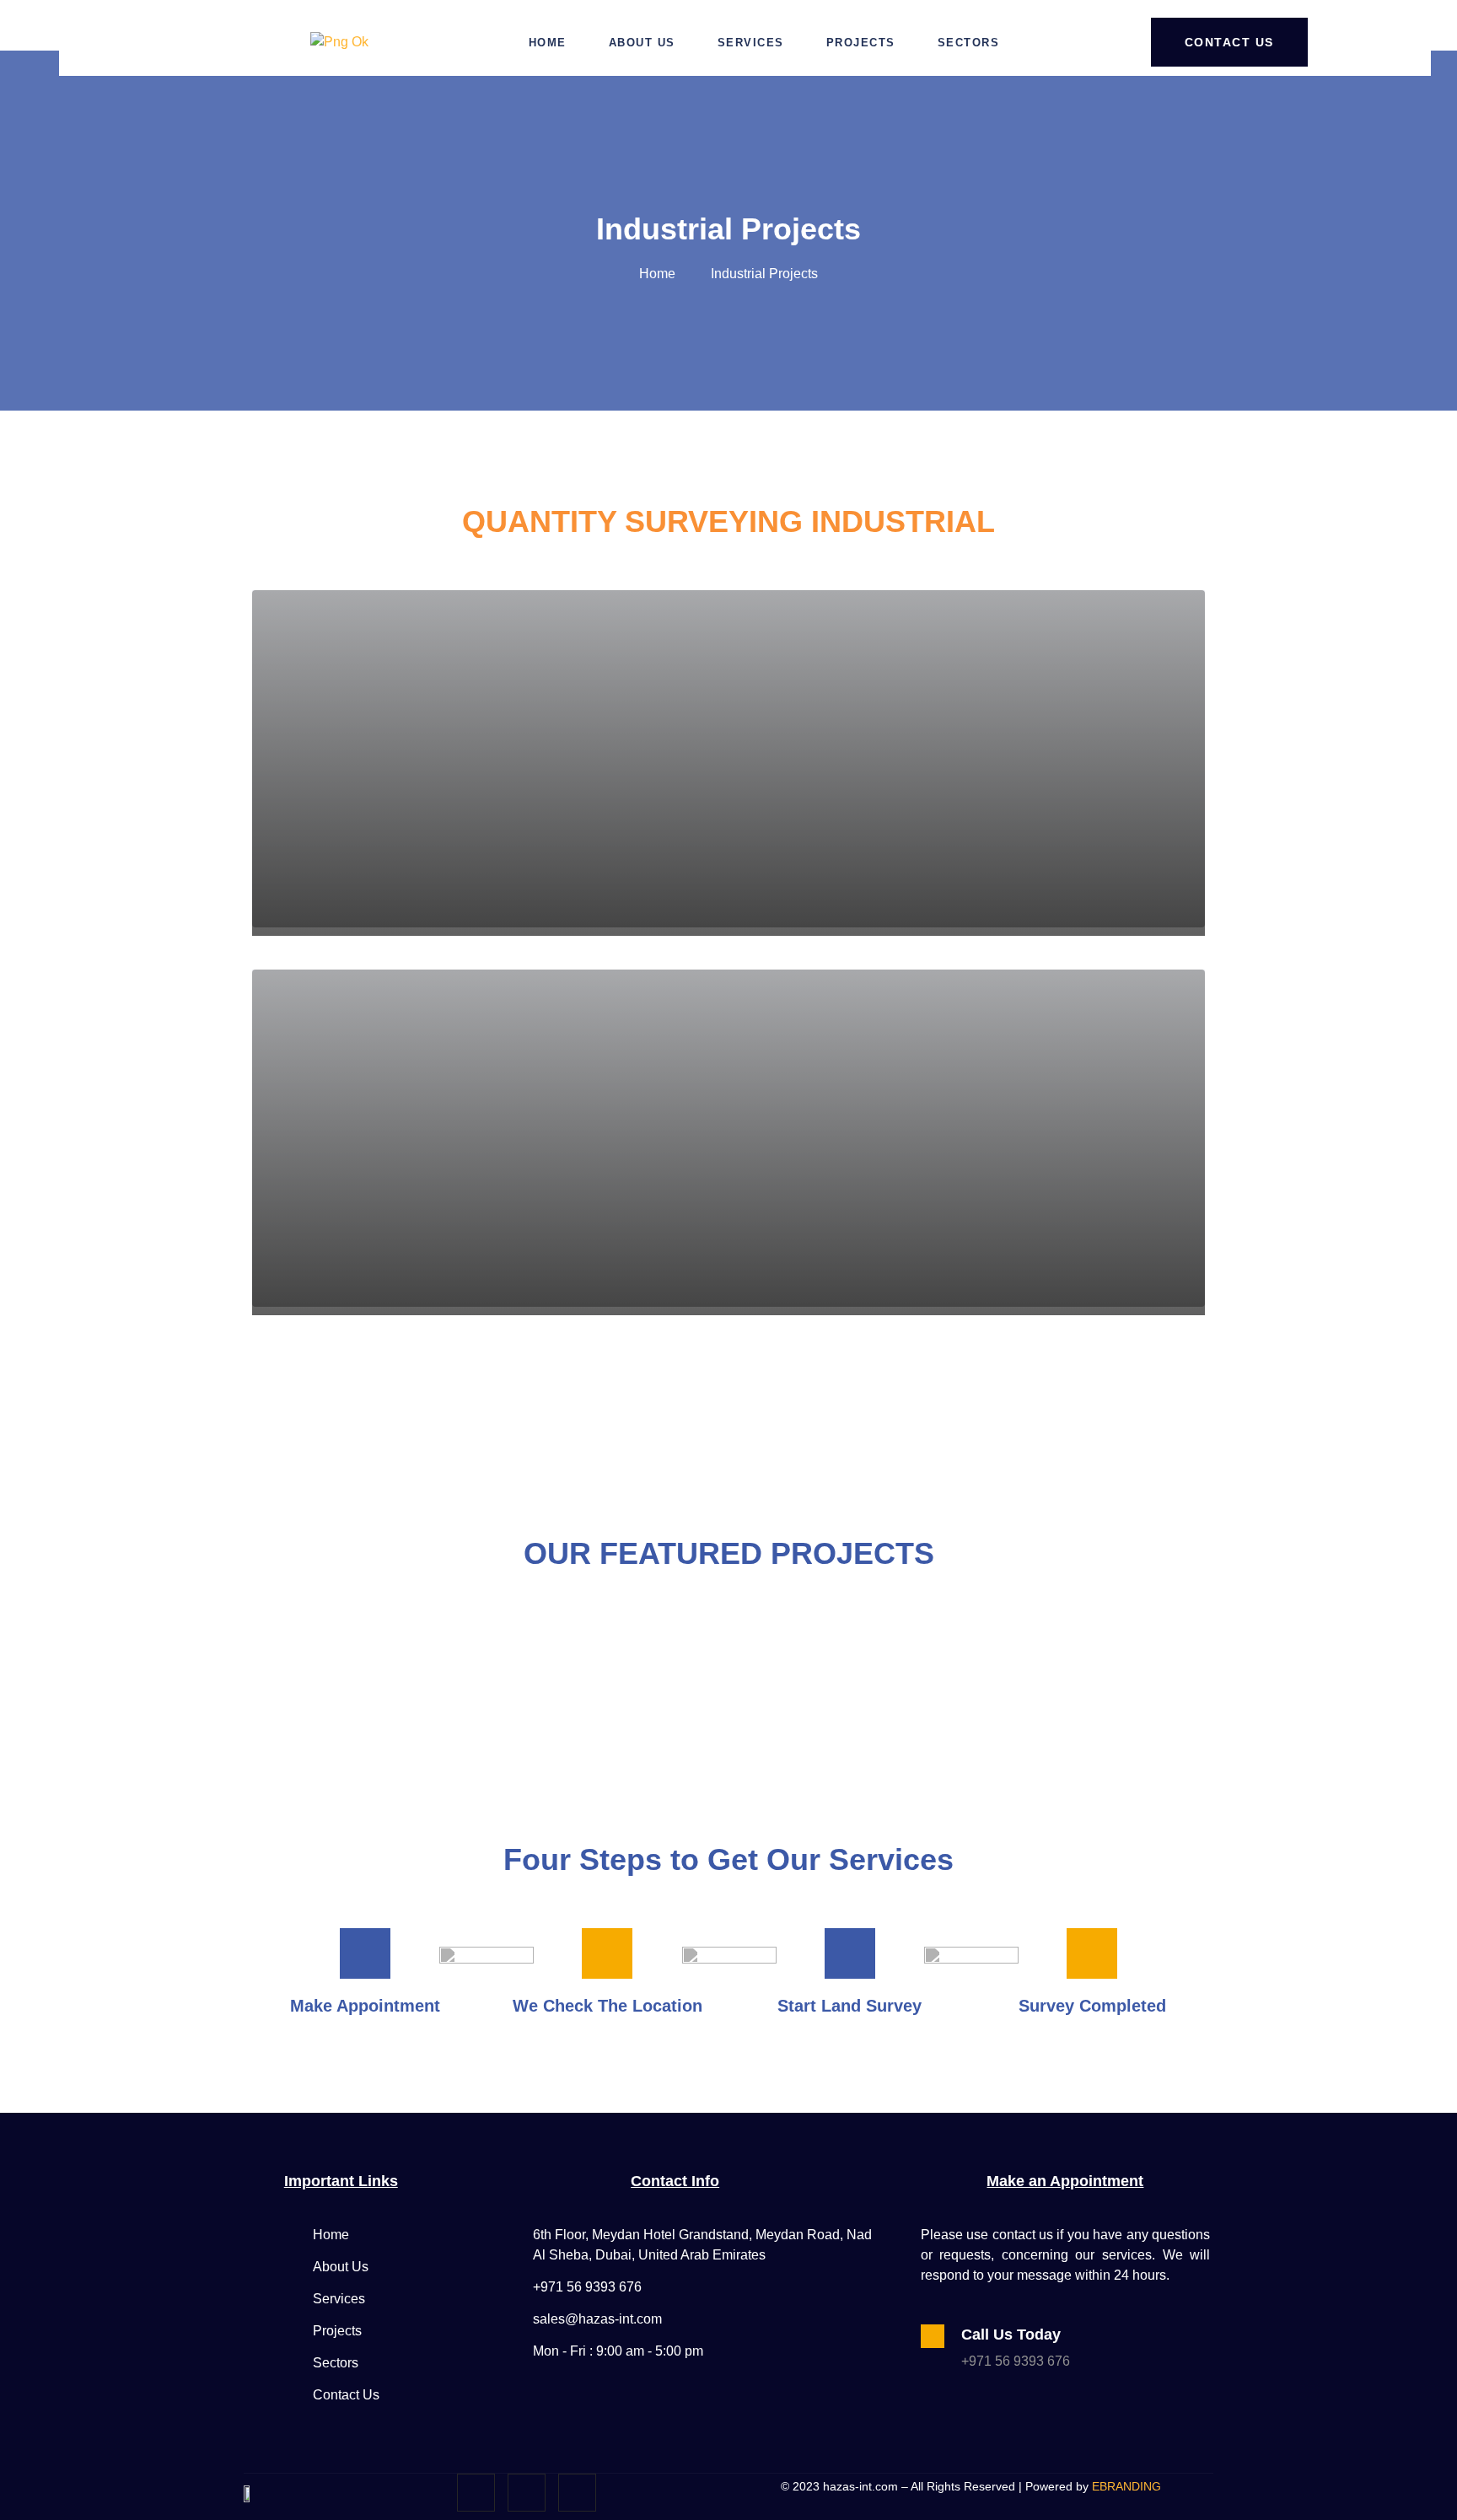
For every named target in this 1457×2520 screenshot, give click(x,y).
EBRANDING (1126, 2486)
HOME (548, 43)
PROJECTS (861, 43)
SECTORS (969, 43)
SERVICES (751, 43)
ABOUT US (642, 43)
